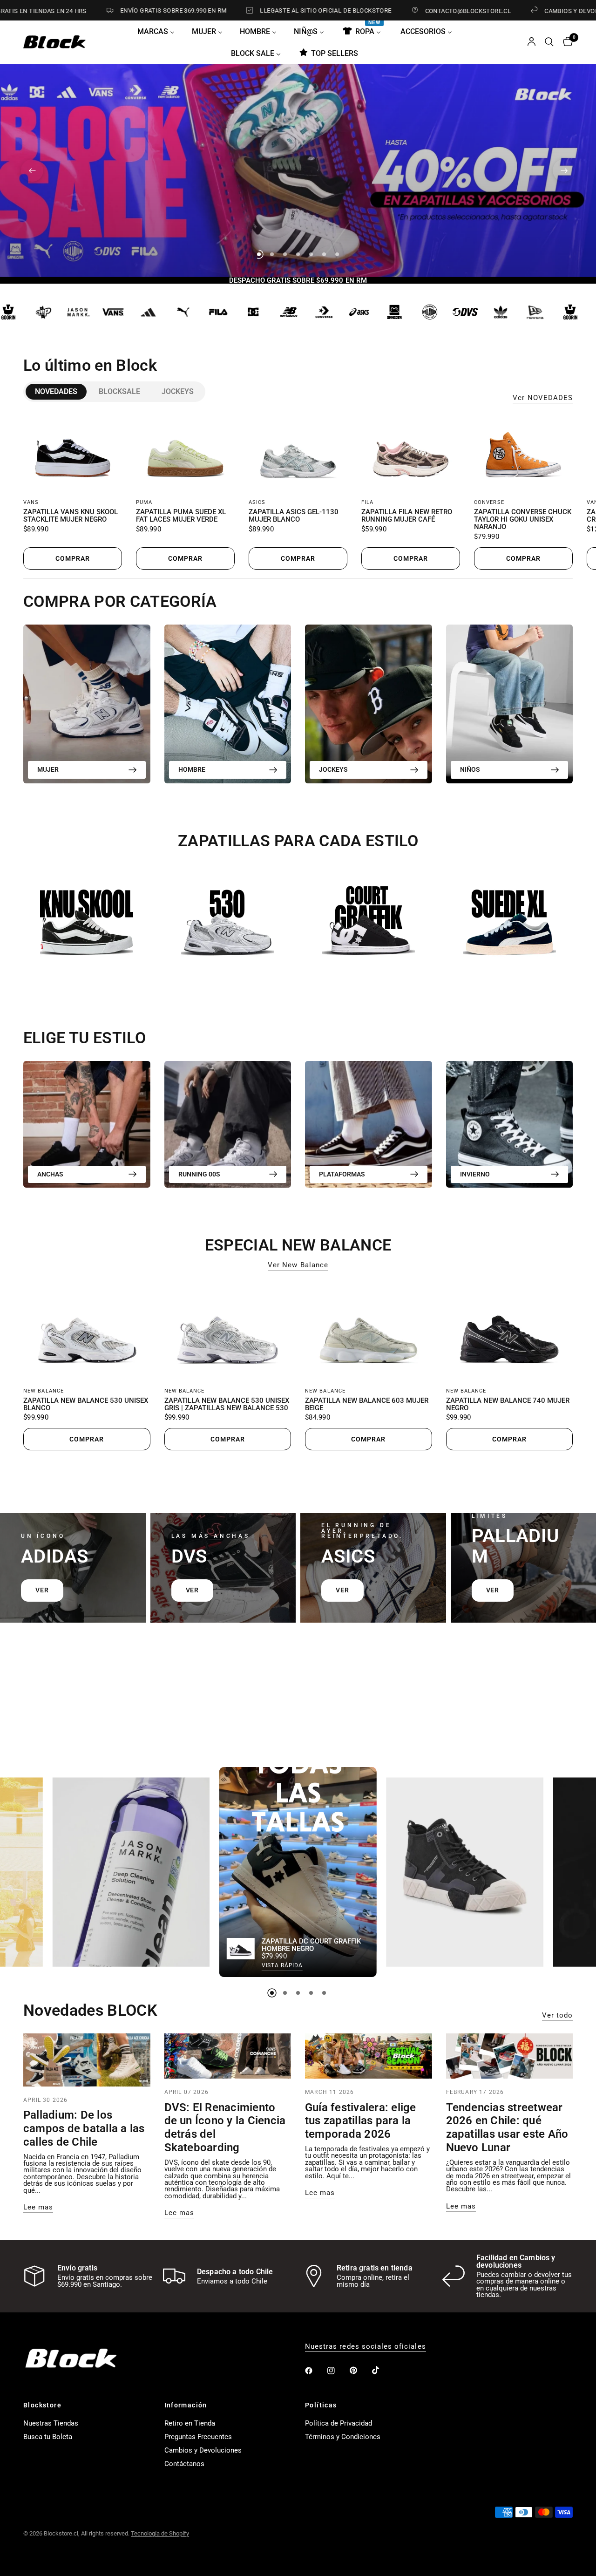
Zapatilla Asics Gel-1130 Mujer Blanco (294, 516)
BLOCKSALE (119, 391)
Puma (144, 502)
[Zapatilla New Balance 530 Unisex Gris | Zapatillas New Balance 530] (228, 1331)
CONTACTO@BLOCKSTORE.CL (390, 11)
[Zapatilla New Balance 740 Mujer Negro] (510, 1331)
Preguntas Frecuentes (198, 2437)
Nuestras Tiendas (51, 2423)
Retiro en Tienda (190, 2423)
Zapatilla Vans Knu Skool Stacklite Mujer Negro (71, 516)
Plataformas (342, 1174)
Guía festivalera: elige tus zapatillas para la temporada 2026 (361, 2121)
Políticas (321, 2405)
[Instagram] (338, 2371)
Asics (257, 502)
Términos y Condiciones (343, 2437)
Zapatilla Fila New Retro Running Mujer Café (407, 516)
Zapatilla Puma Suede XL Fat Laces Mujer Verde (181, 516)
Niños (470, 769)
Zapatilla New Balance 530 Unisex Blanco (86, 1405)
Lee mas (38, 2207)
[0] (566, 42)
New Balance (44, 1391)
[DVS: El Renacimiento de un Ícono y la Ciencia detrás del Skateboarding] (228, 2056)
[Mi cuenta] (532, 42)
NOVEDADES (56, 391)
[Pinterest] (360, 2371)
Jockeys (178, 391)
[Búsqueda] (549, 42)
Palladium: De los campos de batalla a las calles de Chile (84, 2128)
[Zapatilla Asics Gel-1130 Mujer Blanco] (298, 453)
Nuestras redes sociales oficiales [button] (366, 2347)
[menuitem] (159, 31)
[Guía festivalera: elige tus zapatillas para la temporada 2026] (369, 2056)
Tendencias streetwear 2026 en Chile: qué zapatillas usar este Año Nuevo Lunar (507, 2127)
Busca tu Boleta (48, 2437)
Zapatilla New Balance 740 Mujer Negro (508, 1405)
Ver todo (557, 2015)
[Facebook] (315, 2371)
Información (186, 2405)
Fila (367, 502)
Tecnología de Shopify (160, 2533)
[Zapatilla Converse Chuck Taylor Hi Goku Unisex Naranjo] (523, 453)
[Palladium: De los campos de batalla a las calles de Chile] (87, 2060)
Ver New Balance (298, 1265)
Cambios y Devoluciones (203, 2450)
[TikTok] (382, 2370)
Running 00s (199, 1174)
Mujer (48, 769)
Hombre (192, 769)
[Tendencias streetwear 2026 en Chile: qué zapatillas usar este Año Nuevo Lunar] (510, 2056)
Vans (31, 502)
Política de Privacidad (339, 2423)
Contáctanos (184, 2464)
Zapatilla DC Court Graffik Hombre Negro (311, 1945)
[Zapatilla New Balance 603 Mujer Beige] (369, 1331)
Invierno (475, 1174)
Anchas (50, 1174)
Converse (489, 502)
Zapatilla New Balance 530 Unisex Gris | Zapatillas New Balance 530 (227, 1405)
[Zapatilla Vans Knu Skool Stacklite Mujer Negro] (73, 453)
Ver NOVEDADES (543, 398)
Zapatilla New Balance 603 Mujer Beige (367, 1405)
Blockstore (42, 2405)
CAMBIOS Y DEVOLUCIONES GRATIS (518, 11)
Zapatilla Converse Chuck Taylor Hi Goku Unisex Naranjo (523, 520)
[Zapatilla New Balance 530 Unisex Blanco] (87, 1331)
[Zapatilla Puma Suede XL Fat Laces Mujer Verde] (185, 453)
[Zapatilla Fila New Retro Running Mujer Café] (411, 453)
